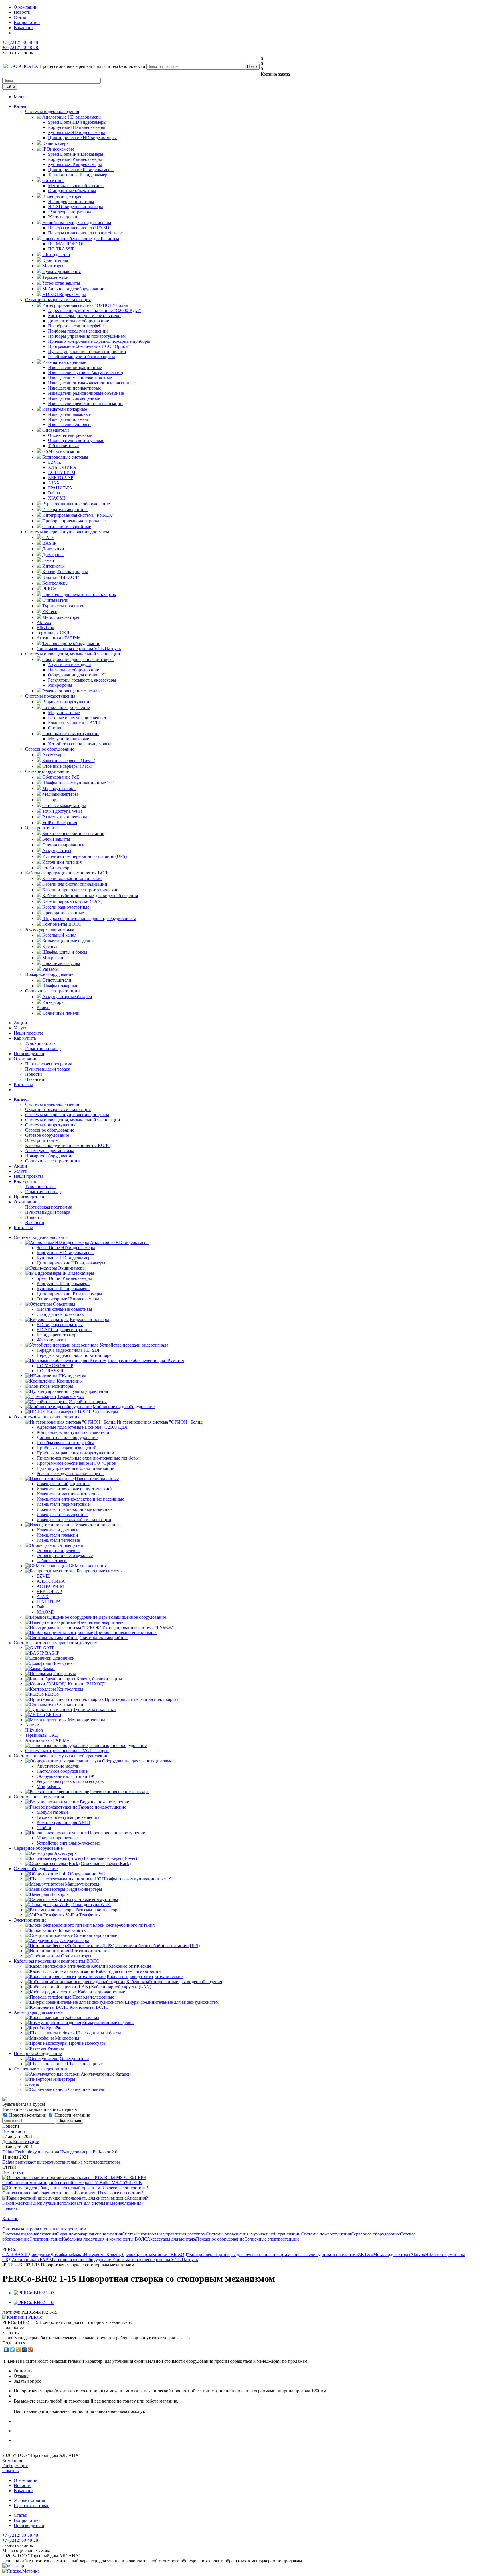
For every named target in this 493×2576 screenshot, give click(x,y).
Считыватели (302, 2254)
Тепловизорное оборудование (85, 2260)
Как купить (25, 1038)
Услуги (21, 1028)
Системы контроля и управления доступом (67, 532)
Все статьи (13, 2172)
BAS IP (21, 2254)
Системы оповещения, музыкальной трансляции (73, 654)
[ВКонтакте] (6, 2350)
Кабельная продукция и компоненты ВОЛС (68, 873)
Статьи (21, 2515)
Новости (34, 1074)
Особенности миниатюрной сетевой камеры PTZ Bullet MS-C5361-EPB (72, 2183)
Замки (78, 2254)
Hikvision (434, 2254)
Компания (12, 2460)
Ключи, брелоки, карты (129, 2254)
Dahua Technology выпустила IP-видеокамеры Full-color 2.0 (60, 2152)
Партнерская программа (49, 1064)
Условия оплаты (41, 1043)
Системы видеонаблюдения (52, 111)
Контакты (23, 1084)
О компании (26, 1059)
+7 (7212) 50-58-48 (20, 42)
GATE (8, 2254)
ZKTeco (366, 2254)
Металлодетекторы (392, 2254)
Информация (15, 2465)
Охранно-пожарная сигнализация (58, 300)
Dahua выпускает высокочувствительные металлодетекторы (61, 2162)
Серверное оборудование (50, 749)
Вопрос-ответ (27, 2520)
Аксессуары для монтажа (50, 929)
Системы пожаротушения (50, 696)
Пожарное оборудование (49, 974)
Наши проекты (28, 1033)
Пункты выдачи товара (48, 1069)
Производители (29, 1054)
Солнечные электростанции (52, 991)
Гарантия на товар (43, 1048)
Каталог (22, 106)
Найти (10, 87)
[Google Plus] (30, 2350)
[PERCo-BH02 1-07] (34, 2293)
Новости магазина (72, 2115)
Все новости (14, 2131)
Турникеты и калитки (337, 2254)
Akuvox (418, 2254)
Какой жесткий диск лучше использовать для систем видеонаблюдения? (73, 2203)
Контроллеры (202, 2254)
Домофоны (61, 2254)
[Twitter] (12, 2350)
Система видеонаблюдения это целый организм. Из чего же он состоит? (73, 2193)
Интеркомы (95, 2254)
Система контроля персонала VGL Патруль (156, 2260)
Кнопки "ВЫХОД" (171, 2254)
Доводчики (40, 2254)
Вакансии (35, 1079)
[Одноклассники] (18, 2350)
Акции (20, 1023)
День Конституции (21, 2142)
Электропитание (41, 828)
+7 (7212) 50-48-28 (21, 47)
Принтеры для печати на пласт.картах (252, 2254)
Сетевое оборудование (47, 771)
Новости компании (28, 2115)
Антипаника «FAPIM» (34, 2260)
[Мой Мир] (24, 2350)
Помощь (10, 2471)
